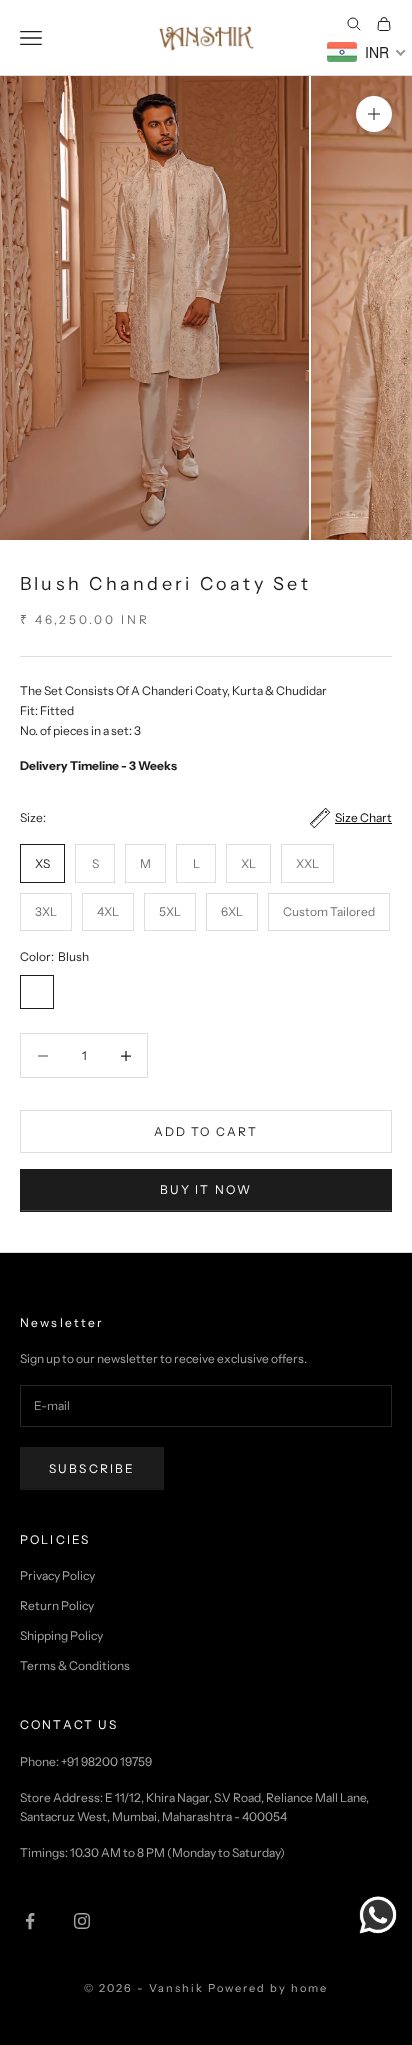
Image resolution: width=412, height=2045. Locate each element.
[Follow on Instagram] (82, 1921)
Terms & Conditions (75, 1665)
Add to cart (206, 1131)
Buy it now (206, 1189)
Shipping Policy (61, 1635)
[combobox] (367, 52)
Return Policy (57, 1605)
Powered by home (268, 1988)
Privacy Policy (57, 1575)
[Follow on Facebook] (30, 1921)
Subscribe (92, 1468)
